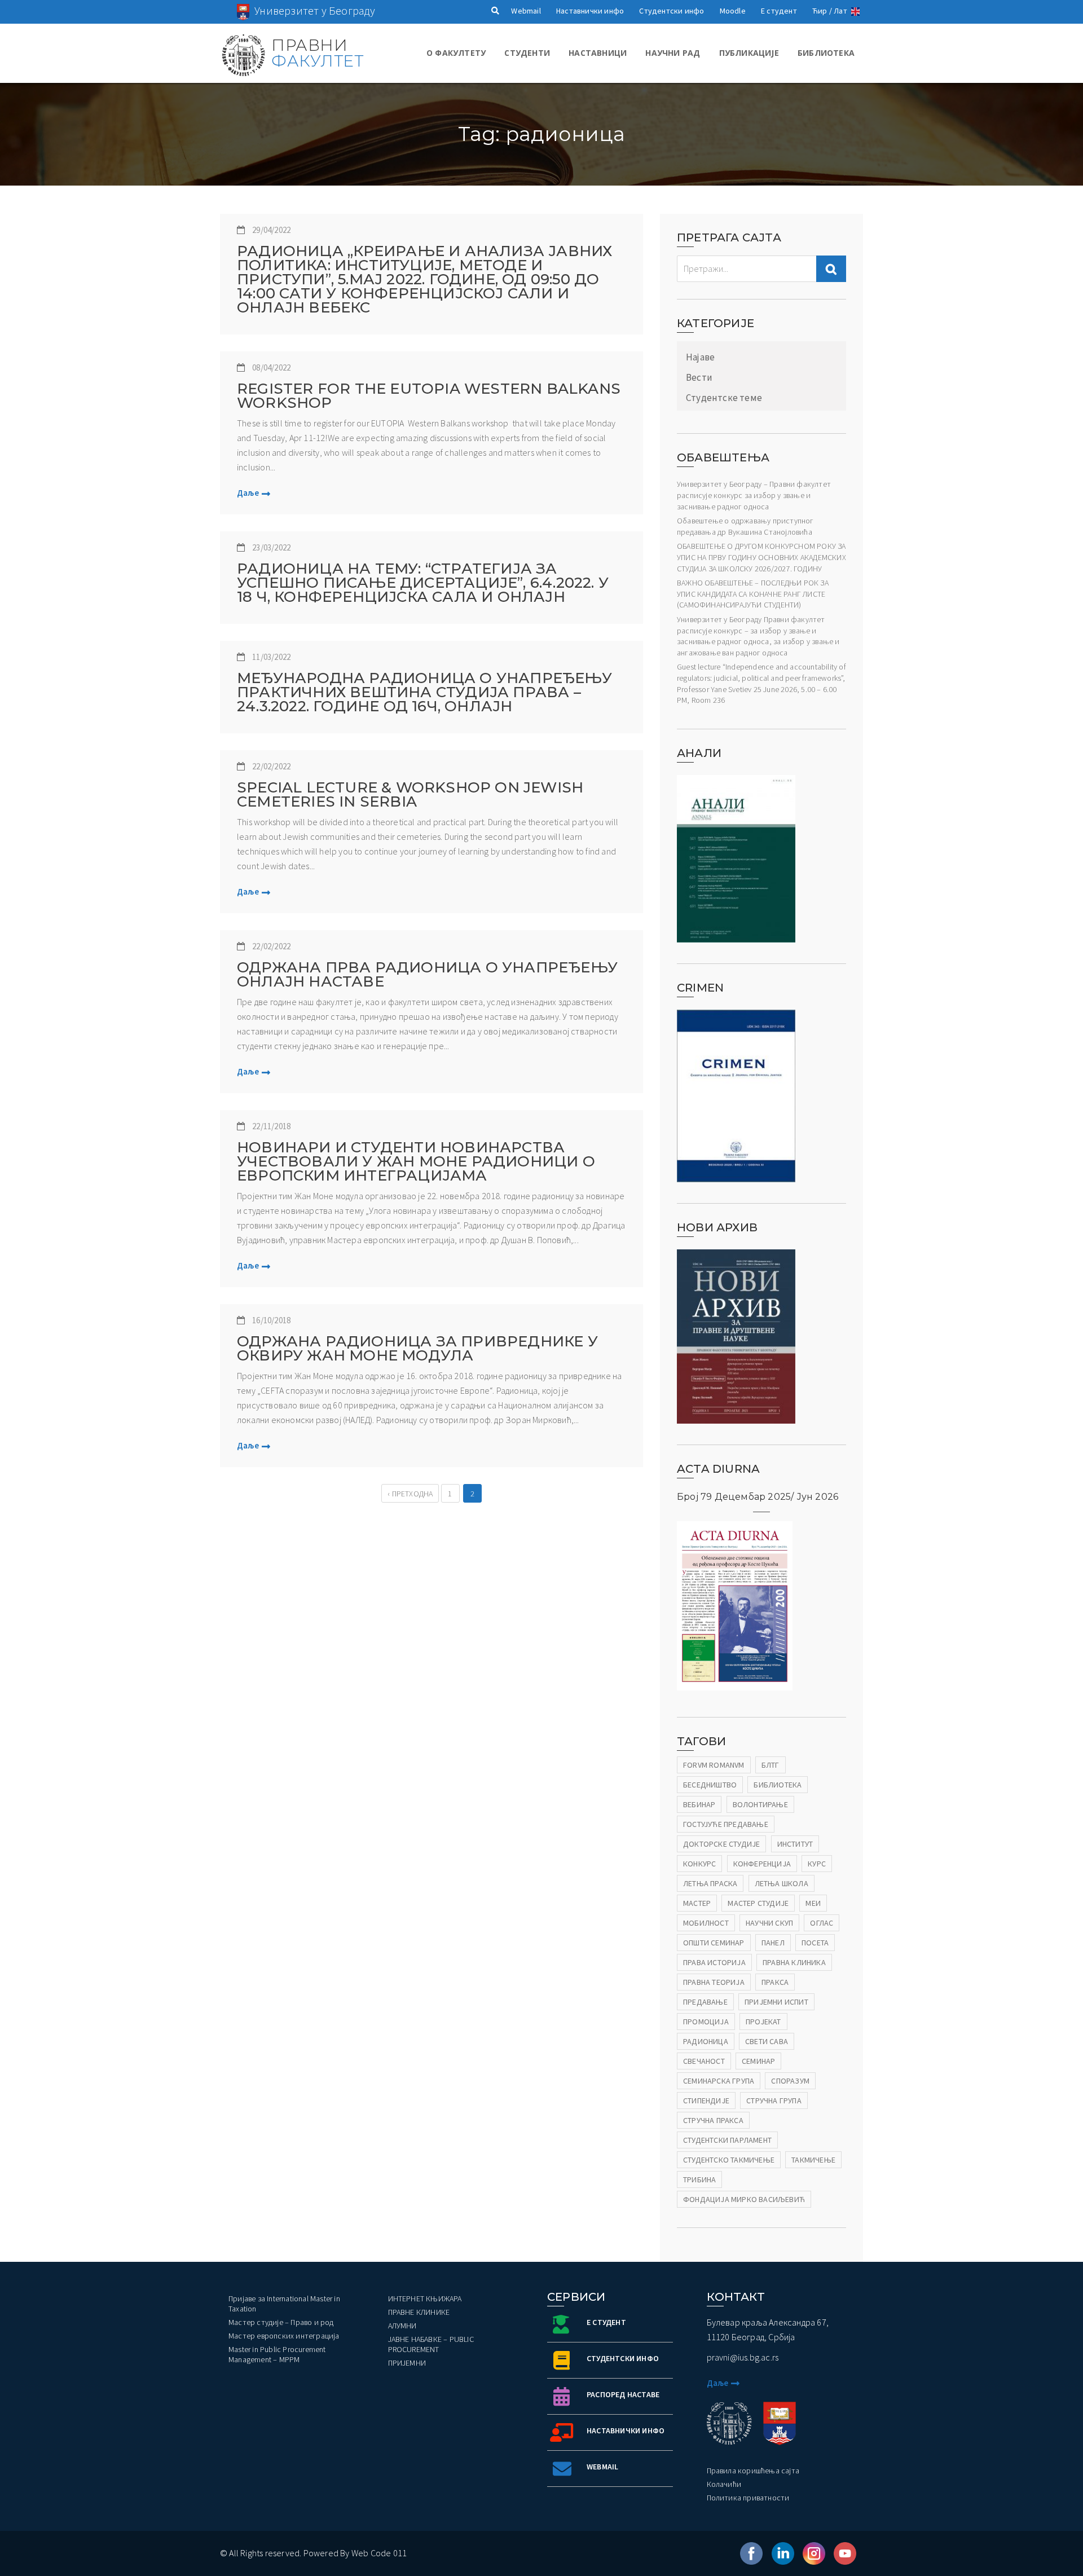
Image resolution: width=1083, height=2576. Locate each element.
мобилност (706, 1923)
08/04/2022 (271, 367)
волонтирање (760, 1804)
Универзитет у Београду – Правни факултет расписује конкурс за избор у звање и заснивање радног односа (754, 495)
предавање (705, 2002)
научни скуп (769, 1923)
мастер (697, 1903)
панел (773, 1943)
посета (815, 1943)
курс (817, 1864)
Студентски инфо (672, 11)
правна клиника (794, 1962)
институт (795, 1844)
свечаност (704, 2061)
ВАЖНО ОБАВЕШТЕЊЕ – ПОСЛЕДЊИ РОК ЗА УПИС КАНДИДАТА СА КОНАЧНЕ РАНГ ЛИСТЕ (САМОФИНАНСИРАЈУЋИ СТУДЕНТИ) (753, 594)
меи (813, 1903)
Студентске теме (724, 398)
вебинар (699, 1804)
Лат (840, 11)
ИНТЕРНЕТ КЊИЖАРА (425, 2298)
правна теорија (714, 1982)
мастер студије (758, 1903)
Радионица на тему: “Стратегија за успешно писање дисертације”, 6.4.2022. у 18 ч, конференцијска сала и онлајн (423, 583)
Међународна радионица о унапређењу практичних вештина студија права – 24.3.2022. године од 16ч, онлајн (424, 692)
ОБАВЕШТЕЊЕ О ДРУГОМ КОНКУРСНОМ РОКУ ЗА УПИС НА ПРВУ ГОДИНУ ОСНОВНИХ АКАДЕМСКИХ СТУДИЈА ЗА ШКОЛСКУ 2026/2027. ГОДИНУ (761, 557)
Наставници (598, 53)
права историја (714, 1962)
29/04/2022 (271, 230)
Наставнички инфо (590, 11)
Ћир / (822, 11)
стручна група (774, 2101)
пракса (775, 1982)
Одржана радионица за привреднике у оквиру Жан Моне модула (417, 1349)
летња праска (710, 1883)
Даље (248, 493)
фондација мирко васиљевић (744, 2199)
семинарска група (719, 2081)
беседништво (710, 1785)
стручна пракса (713, 2120)
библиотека (778, 1785)
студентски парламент (727, 2140)
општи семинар (714, 1943)
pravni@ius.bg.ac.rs (743, 2357)
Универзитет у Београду (315, 10)
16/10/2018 (271, 1320)
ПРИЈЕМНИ (407, 2363)
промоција (706, 2022)
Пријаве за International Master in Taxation (284, 2304)
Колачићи (724, 2484)
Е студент (779, 11)
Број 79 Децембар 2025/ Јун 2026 (758, 1497)
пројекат (763, 2022)
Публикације (749, 53)
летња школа (782, 1883)
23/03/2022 (271, 547)
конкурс (699, 1864)
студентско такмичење (729, 2160)
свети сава (767, 2041)
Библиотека (826, 53)
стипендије (706, 2101)
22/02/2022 (271, 766)
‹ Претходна (410, 1494)
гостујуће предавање (726, 1824)
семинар (758, 2061)
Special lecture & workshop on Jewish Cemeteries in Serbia (410, 795)
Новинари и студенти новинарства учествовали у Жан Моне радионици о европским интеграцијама (416, 1162)
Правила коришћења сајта (753, 2471)
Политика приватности (748, 2498)
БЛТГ (771, 1765)
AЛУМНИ (402, 2326)
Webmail (526, 11)
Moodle (733, 11)
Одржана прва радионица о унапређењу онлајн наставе (427, 975)
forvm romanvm (714, 1765)
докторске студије (721, 1844)
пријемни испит (776, 2002)
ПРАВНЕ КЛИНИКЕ (419, 2312)
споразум (790, 2081)
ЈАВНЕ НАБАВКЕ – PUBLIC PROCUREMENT (431, 2344)
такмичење (813, 2160)
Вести (699, 377)
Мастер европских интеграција (284, 2336)
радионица (706, 2041)
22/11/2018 (271, 1126)
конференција (762, 1864)
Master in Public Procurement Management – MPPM (277, 2354)
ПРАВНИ (317, 53)
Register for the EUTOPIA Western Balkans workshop (429, 396)
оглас (822, 1923)
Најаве (700, 357)
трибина (699, 2179)
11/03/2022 (271, 657)
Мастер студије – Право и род (281, 2322)
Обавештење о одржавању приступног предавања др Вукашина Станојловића (745, 526)
